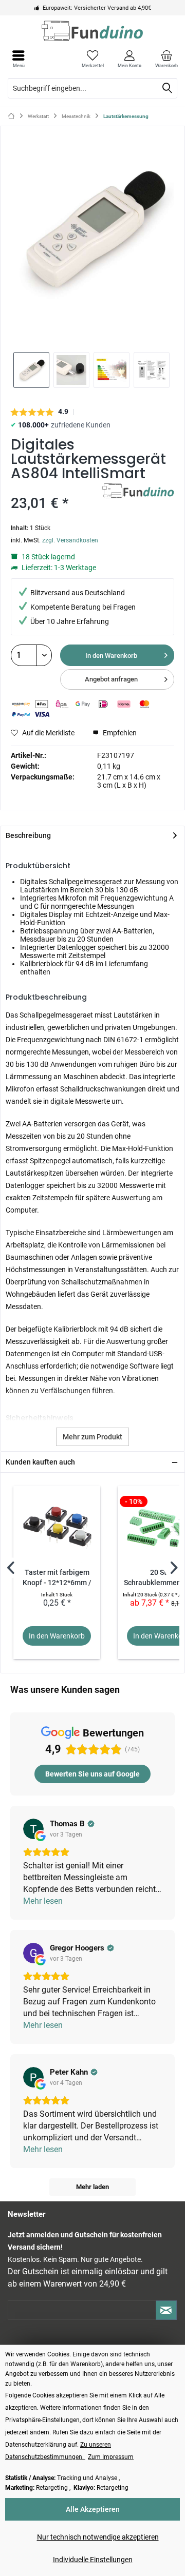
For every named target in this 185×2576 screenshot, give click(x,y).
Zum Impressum (111, 2457)
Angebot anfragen (111, 679)
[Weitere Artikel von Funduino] (138, 492)
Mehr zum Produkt (92, 1437)
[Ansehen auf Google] (33, 1829)
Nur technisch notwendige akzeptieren (98, 2537)
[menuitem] (166, 59)
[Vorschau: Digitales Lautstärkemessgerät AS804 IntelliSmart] (31, 370)
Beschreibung (28, 835)
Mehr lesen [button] (43, 1901)
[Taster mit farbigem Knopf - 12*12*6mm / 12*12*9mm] (57, 1527)
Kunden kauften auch (40, 1462)
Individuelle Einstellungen (93, 2560)
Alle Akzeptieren (93, 2509)
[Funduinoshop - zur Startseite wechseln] (92, 31)
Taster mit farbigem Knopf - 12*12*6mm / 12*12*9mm (57, 1578)
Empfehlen (119, 733)
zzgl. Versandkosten (70, 540)
